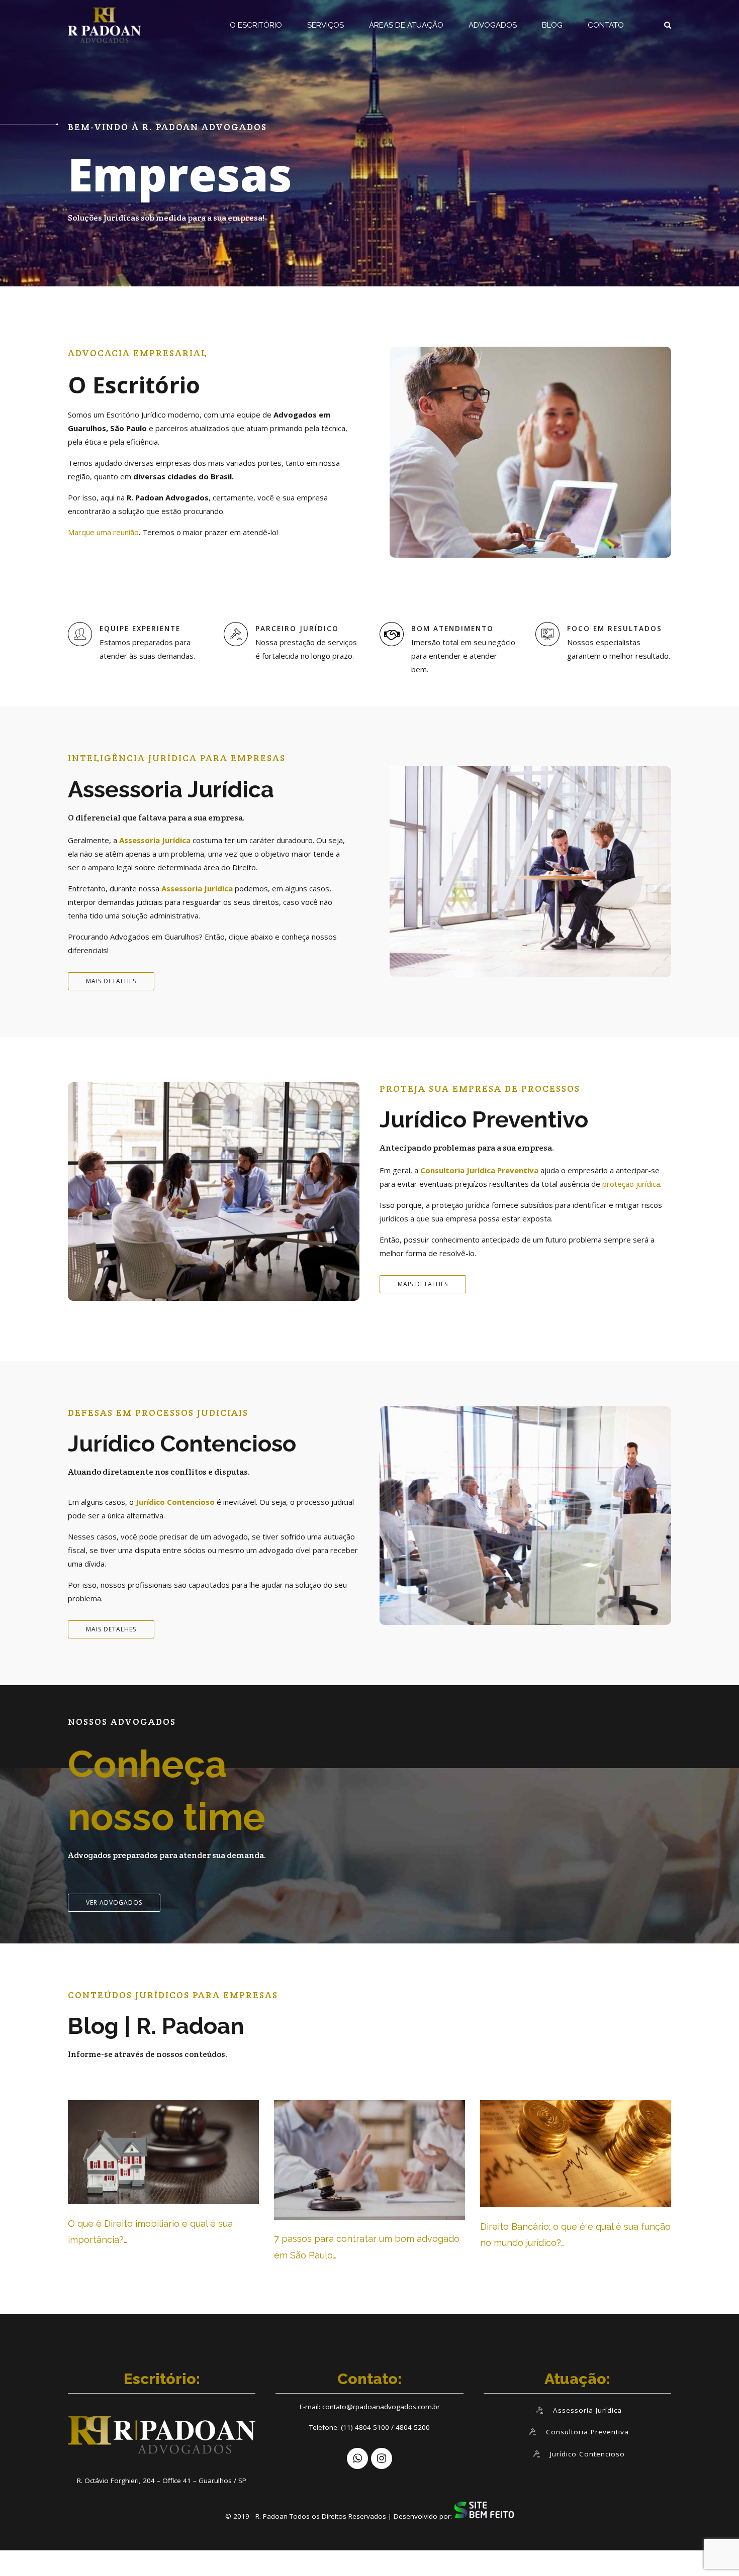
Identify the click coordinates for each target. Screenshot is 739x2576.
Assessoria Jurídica (155, 840)
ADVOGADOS (493, 25)
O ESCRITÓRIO (256, 25)
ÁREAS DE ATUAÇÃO (406, 25)
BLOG (552, 25)
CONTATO (606, 25)
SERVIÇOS (326, 25)
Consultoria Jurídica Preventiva (479, 1170)
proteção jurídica (631, 1184)
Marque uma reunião (103, 532)
